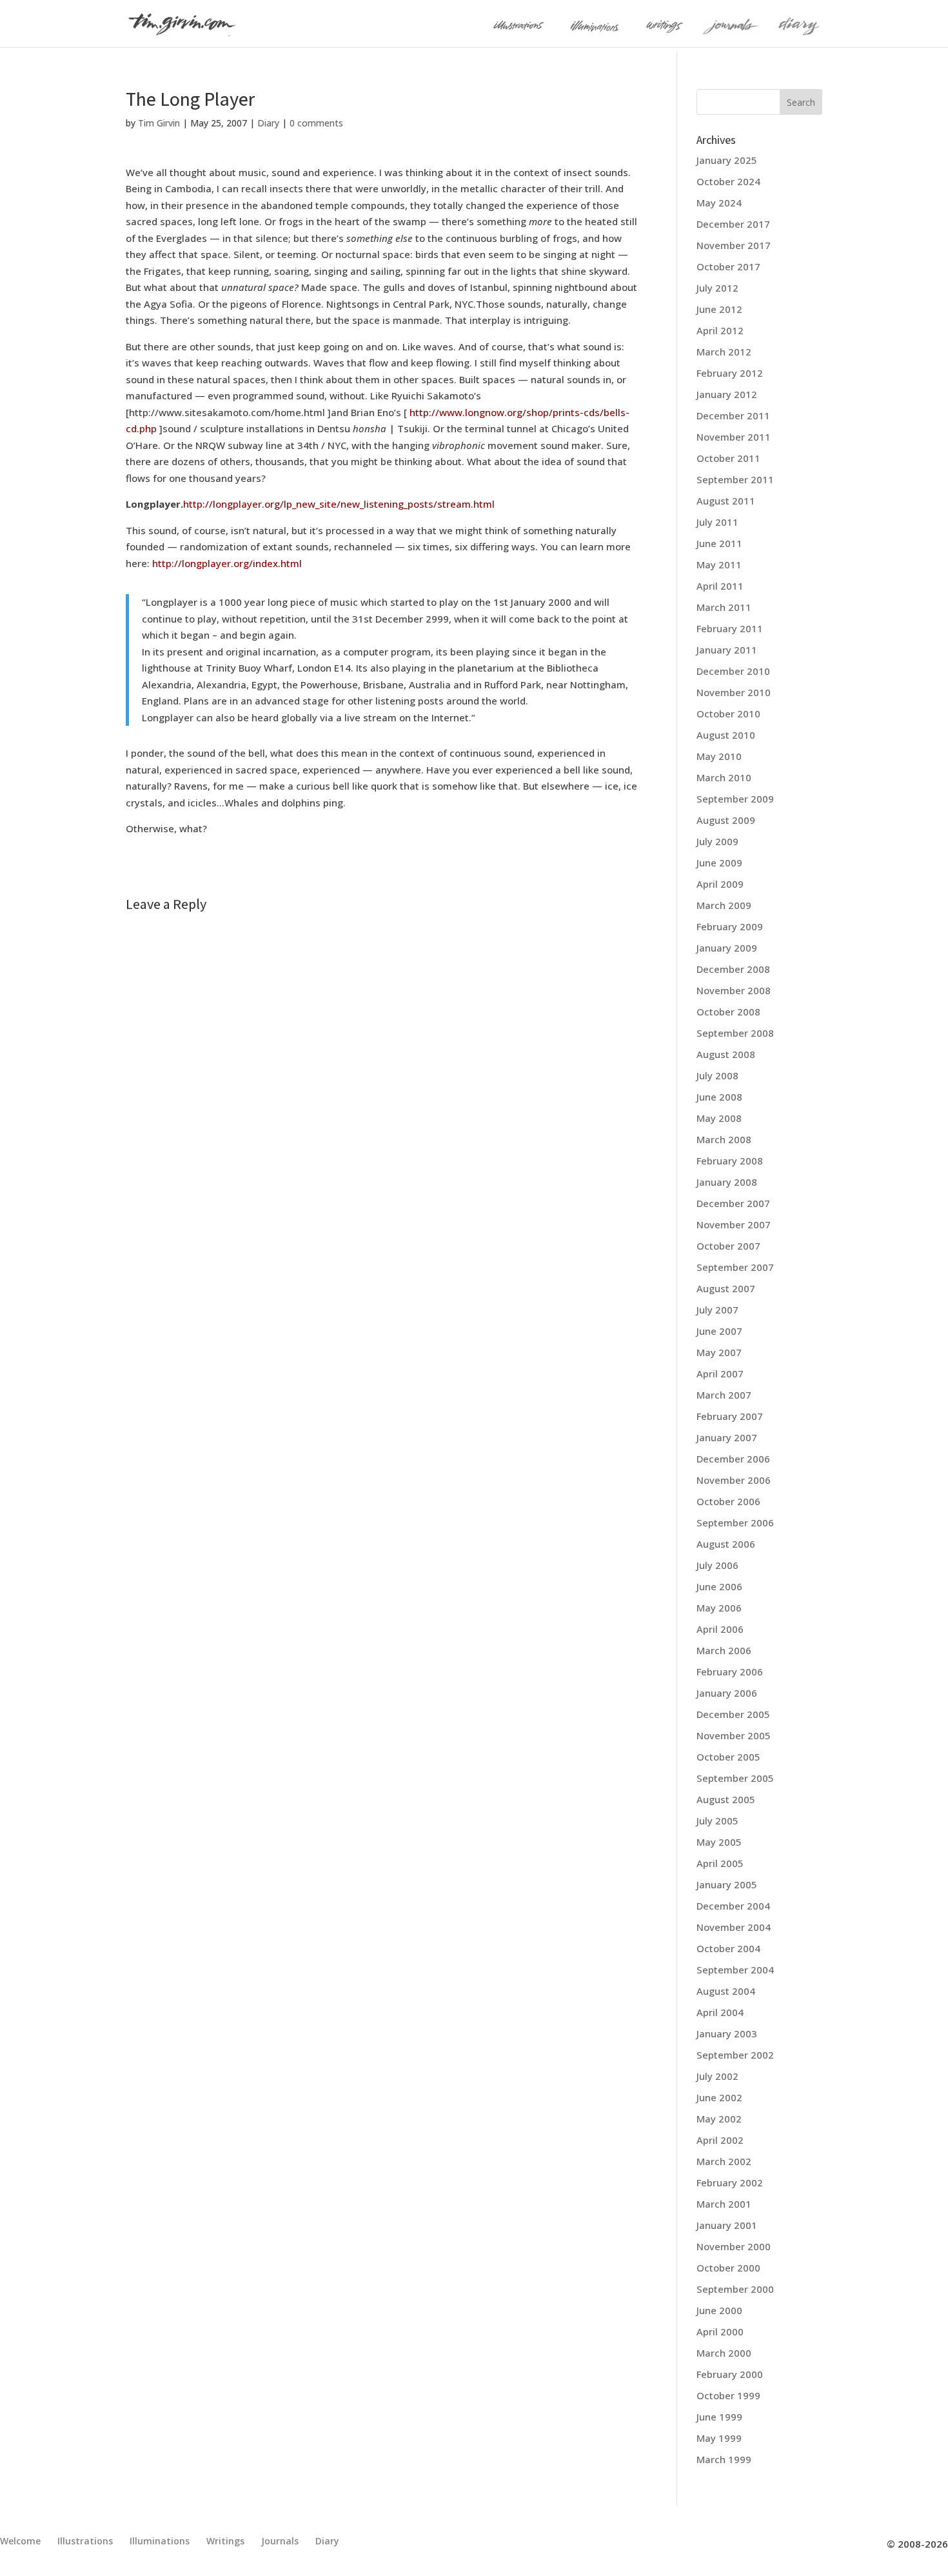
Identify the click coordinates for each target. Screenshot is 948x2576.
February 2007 (730, 1416)
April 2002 (720, 2140)
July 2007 (717, 1310)
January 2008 (727, 1182)
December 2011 (733, 415)
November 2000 (734, 2246)
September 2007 (735, 1267)
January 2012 (727, 394)
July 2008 (717, 1075)
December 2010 (733, 671)
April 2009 (720, 884)
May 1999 (719, 2438)
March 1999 (724, 2459)
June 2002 (719, 2097)
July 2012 (717, 288)
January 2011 (727, 650)
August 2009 (726, 820)
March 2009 (724, 905)
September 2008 (735, 1033)
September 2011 (735, 479)
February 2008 (730, 1161)
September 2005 (735, 1778)
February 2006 (730, 1672)
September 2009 (735, 799)
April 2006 (720, 1629)
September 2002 (735, 2055)
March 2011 (724, 607)
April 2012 (720, 330)
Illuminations (160, 2541)
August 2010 (726, 735)
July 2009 (717, 841)
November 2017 (734, 245)
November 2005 (734, 1735)
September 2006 (735, 1523)
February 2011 (730, 628)
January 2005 (727, 1884)
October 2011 (728, 458)
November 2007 (734, 1224)
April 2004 (720, 2012)
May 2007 (719, 1352)
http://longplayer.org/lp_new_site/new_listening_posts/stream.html (339, 504)
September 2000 (735, 2289)
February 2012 (730, 373)
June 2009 (719, 863)
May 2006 (719, 1608)
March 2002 (724, 2161)
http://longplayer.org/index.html (227, 563)
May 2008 (719, 1118)
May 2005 (719, 1842)
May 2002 (719, 2119)
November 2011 (734, 437)
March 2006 (724, 1650)
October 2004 (728, 1948)
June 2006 (719, 1586)
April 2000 (720, 2331)
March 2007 (724, 1395)
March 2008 (724, 1139)
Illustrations (85, 2541)
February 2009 (730, 926)
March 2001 (724, 2204)
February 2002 (730, 2182)
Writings (225, 2541)
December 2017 (733, 224)
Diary (268, 123)
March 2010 (724, 777)
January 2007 (727, 1437)
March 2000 (724, 2353)
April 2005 (720, 1863)
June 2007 (719, 1331)
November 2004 (734, 1927)
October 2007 (728, 1246)
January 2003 (727, 2033)
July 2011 (717, 522)
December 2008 (733, 969)
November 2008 (734, 990)
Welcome (20, 2541)
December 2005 (733, 1714)
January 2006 (727, 1693)
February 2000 (730, 2374)
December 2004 (733, 1906)
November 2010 (734, 692)
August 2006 (726, 1544)
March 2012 (724, 352)
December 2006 (733, 1459)
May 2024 (719, 203)
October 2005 (728, 1757)
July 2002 (717, 2076)
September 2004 (735, 1970)
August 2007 (726, 1288)
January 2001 (727, 2225)
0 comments (316, 123)
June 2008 (719, 1097)
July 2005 (717, 1821)
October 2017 (728, 266)
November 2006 (734, 1480)
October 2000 (728, 2268)
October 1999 (728, 2395)
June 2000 (719, 2310)
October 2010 (728, 714)
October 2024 (728, 181)
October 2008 (728, 1012)
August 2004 (726, 1991)
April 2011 (720, 586)
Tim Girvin (159, 123)
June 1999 (719, 2417)
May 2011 (719, 564)
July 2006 (717, 1565)
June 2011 (719, 543)
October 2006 (728, 1501)
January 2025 (727, 160)
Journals (280, 2541)
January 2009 (727, 948)
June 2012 (719, 309)
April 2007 (720, 1373)
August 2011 (726, 501)
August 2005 (726, 1799)
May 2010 (719, 756)
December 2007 (733, 1203)
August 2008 (726, 1054)
